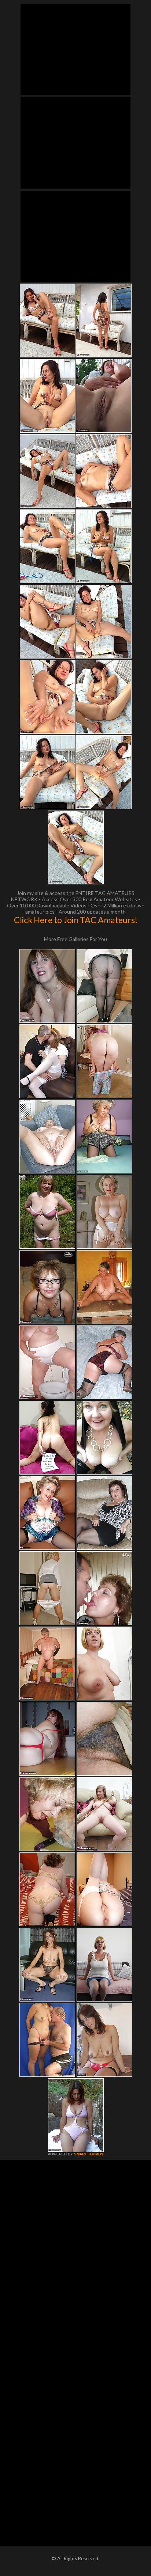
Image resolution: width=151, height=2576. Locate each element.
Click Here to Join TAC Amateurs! (76, 920)
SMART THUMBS (89, 2154)
